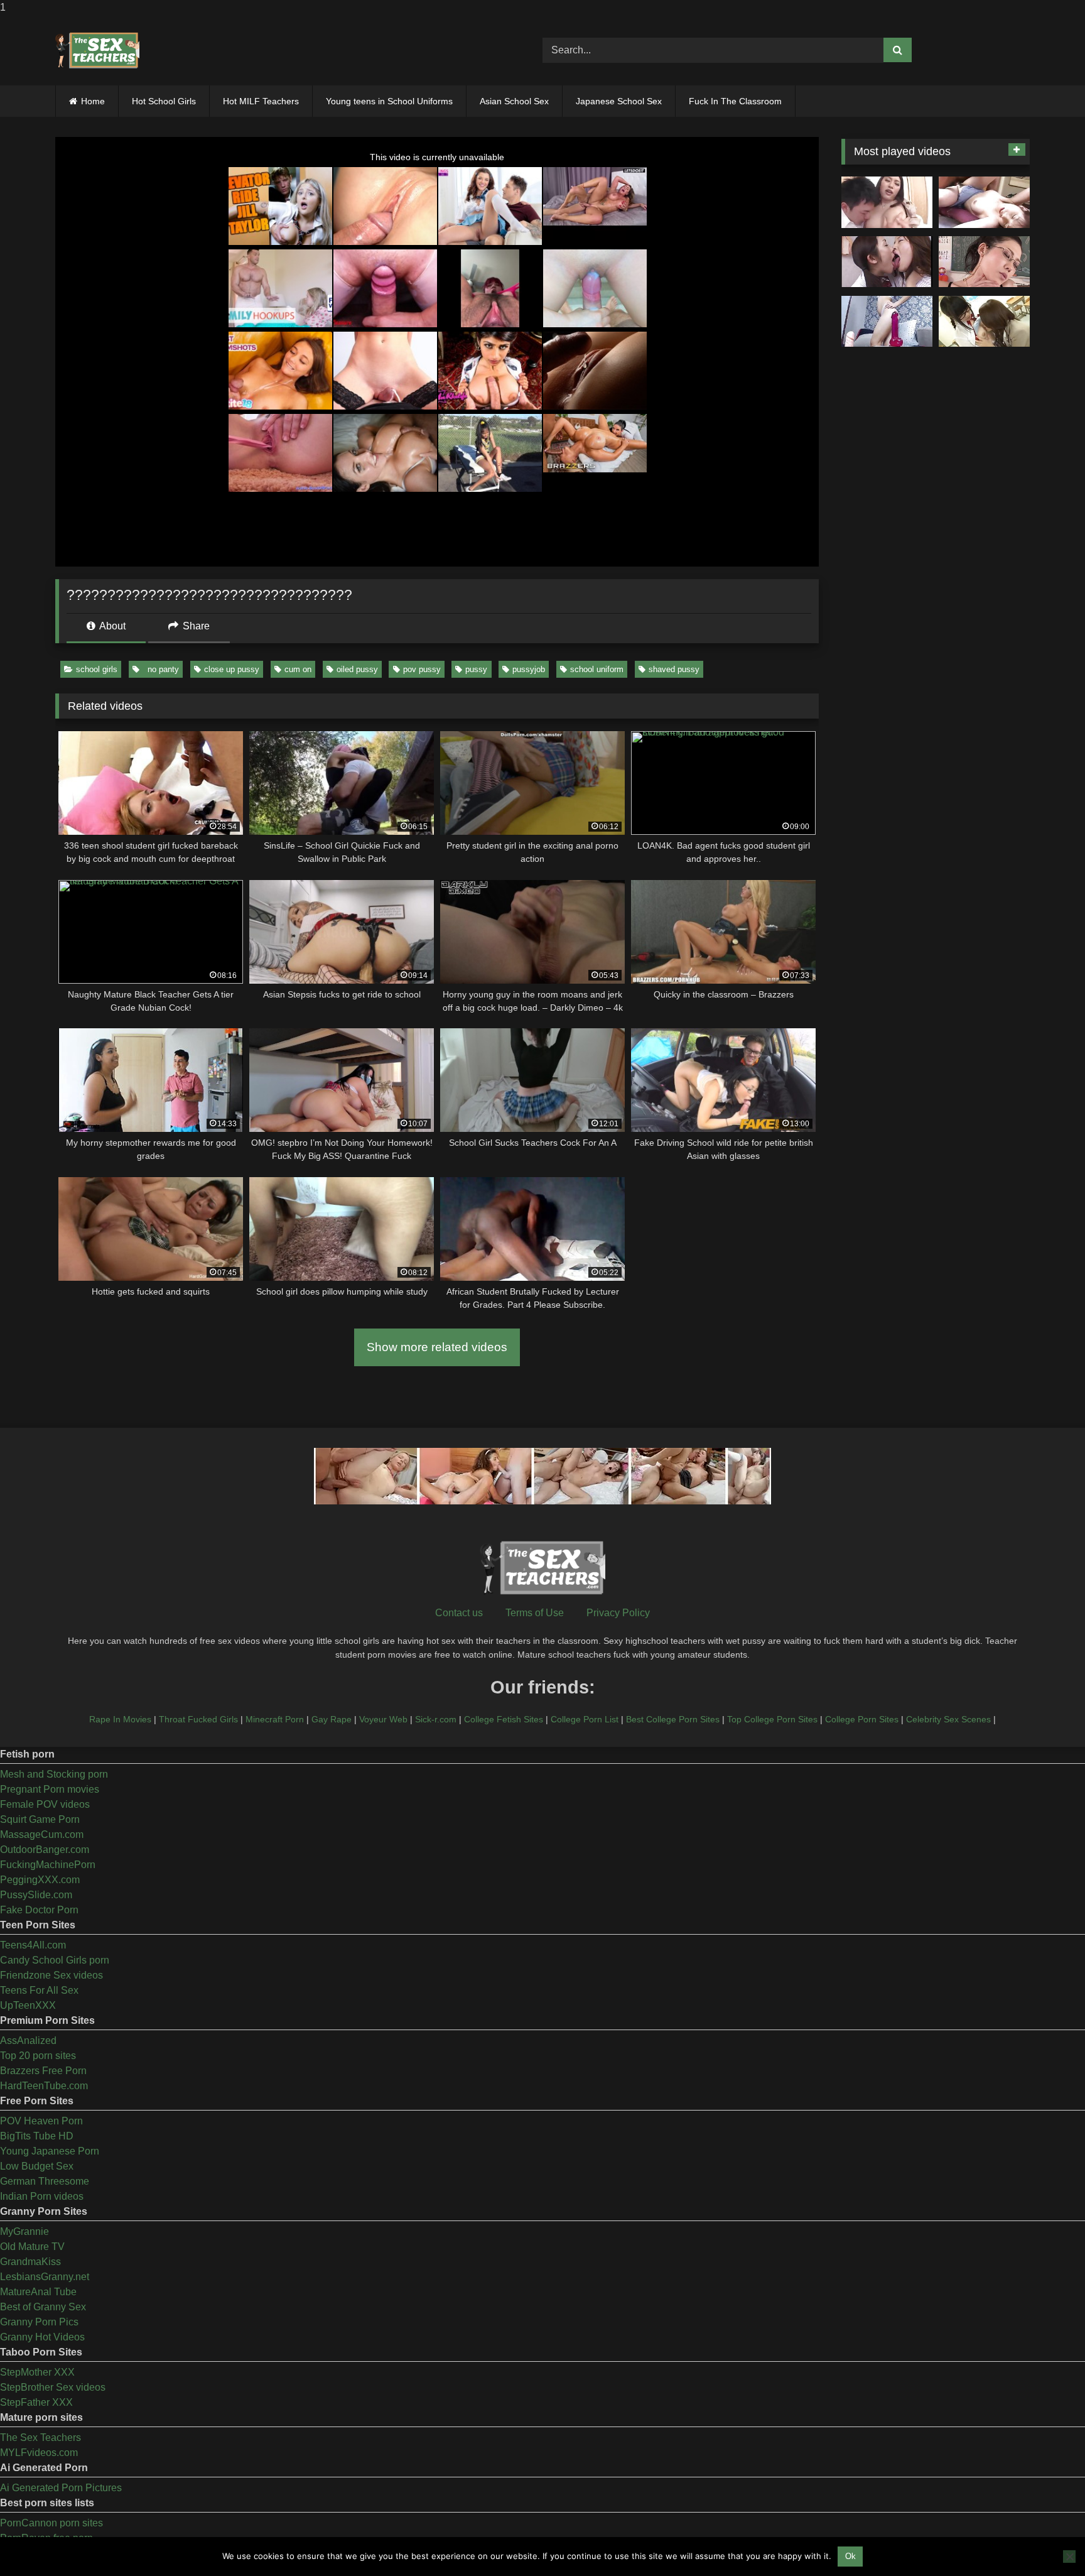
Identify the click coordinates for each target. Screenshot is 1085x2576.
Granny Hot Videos (42, 2337)
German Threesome (45, 2181)
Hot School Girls (164, 101)
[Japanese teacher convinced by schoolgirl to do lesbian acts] (984, 322)
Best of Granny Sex (43, 2307)
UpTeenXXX (28, 2005)
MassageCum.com (42, 1834)
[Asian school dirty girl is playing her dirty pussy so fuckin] (887, 322)
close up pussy (232, 669)
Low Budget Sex (37, 2166)
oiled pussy (357, 669)
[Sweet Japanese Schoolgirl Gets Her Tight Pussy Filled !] (984, 202)
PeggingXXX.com (40, 1880)
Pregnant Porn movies (50, 1789)
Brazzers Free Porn (43, 2071)
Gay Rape (332, 1719)
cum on (298, 669)
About (111, 626)
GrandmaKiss (30, 2262)
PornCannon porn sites (51, 2523)
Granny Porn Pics (39, 2322)
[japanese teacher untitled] (887, 202)
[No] (1069, 2557)
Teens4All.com (33, 1945)
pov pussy (422, 669)
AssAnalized (28, 2041)
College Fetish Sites (504, 1719)
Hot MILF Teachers (261, 101)
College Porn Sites (862, 1719)
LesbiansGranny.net (45, 2277)
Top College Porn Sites (772, 1719)
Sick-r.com (436, 1719)
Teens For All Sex (39, 1990)
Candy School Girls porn (55, 1960)
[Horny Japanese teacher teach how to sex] (984, 262)
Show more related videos (437, 1347)
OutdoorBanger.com (45, 1850)
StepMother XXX (37, 2372)
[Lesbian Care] (887, 262)
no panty (161, 669)
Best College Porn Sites (673, 1719)
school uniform (597, 669)
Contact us (459, 1613)
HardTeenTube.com (44, 2086)
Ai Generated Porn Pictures (61, 2488)
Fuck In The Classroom (735, 101)
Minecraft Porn (275, 1719)
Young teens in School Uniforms (389, 101)
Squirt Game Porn (40, 1819)
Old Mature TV (32, 2247)
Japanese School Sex (619, 101)
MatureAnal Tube (38, 2292)
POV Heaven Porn (41, 2121)
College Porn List (585, 1719)
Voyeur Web (383, 1719)
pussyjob (529, 669)
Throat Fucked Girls (198, 1719)
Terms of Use (535, 1613)
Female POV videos (45, 1804)
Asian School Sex (514, 101)
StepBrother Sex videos (53, 2387)
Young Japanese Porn (50, 2151)
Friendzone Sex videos (51, 1975)
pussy (476, 669)
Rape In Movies (120, 1719)
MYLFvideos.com (39, 2453)
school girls (97, 669)
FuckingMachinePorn (48, 1865)
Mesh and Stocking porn (54, 1774)
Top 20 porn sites (38, 2056)
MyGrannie (24, 2231)
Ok (850, 2556)
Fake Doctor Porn (39, 1910)
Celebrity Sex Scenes (948, 1719)
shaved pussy (674, 669)
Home (93, 101)
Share (195, 626)
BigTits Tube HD (37, 2136)
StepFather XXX (36, 2402)
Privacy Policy (618, 1613)
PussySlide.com (36, 1895)
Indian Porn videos (42, 2196)
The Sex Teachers (40, 2437)
